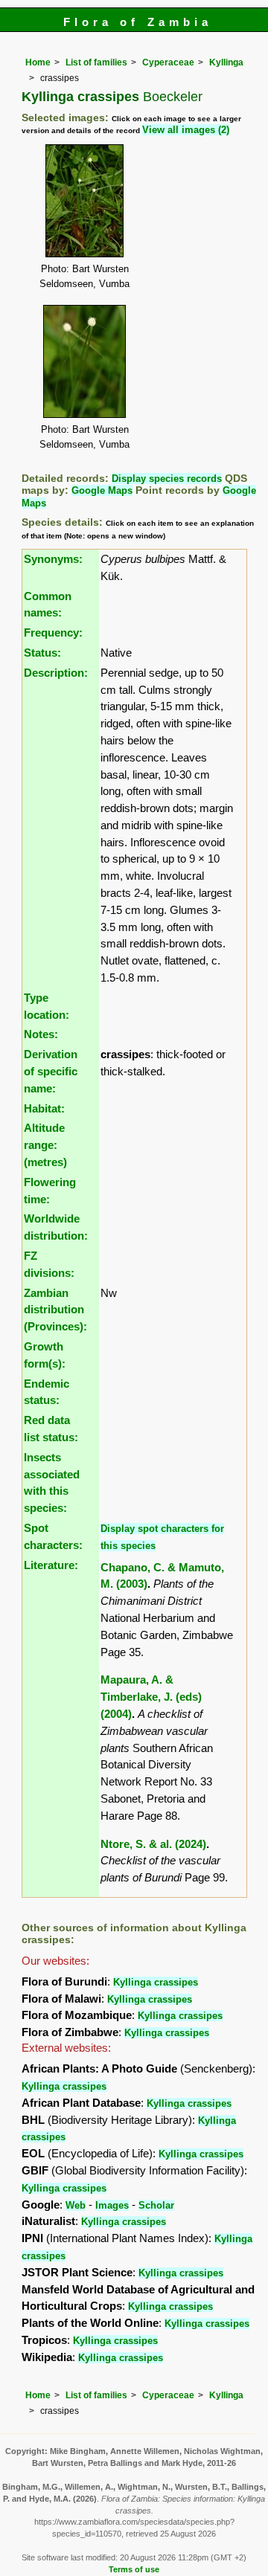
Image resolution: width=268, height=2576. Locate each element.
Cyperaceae (168, 62)
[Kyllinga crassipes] (84, 200)
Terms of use (134, 2569)
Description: (56, 673)
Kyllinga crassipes (156, 1982)
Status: (42, 653)
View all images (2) (186, 130)
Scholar (156, 2205)
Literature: (51, 1565)
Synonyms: (53, 559)
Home (38, 62)
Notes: (41, 1034)
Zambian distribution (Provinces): (55, 1310)
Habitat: (44, 1108)
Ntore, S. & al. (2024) (153, 1844)
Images (112, 2205)
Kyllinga (226, 62)
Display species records (167, 479)
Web (76, 2205)
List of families (96, 62)
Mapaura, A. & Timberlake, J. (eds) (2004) (151, 1697)
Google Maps (102, 490)
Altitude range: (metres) (45, 1145)
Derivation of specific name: (51, 1071)
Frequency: (53, 632)
